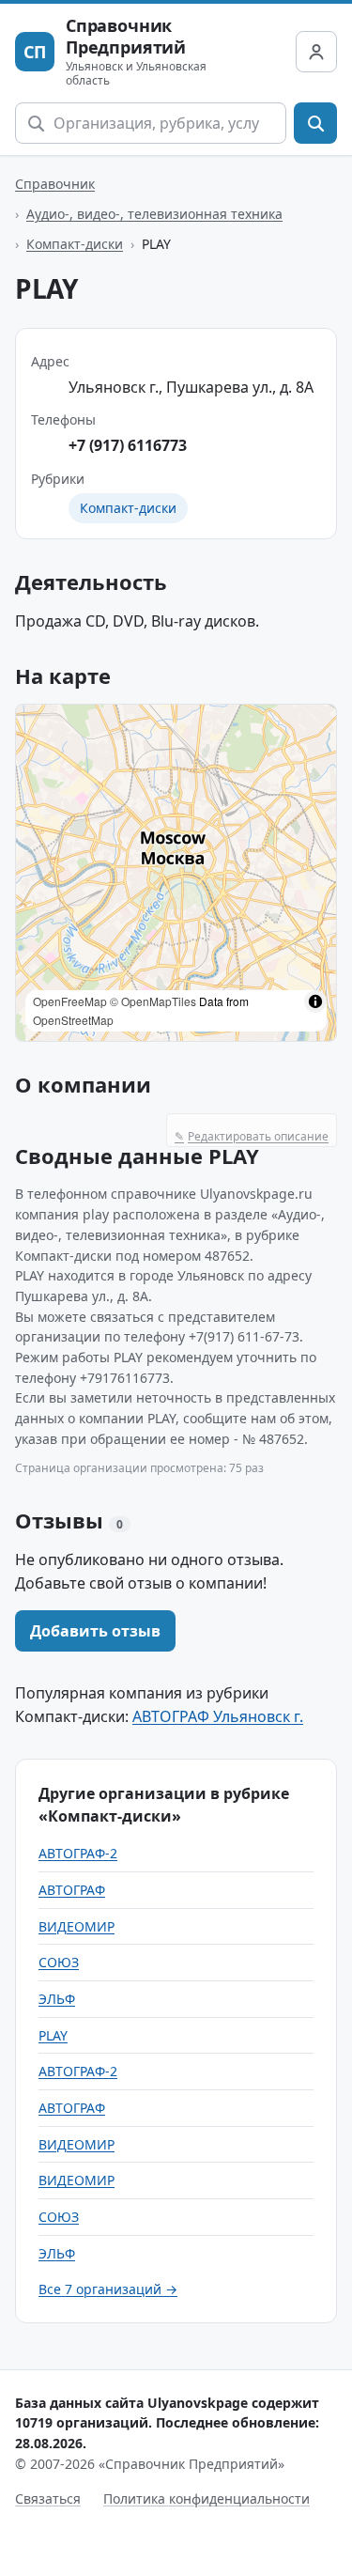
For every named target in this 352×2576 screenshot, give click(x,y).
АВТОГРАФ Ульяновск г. (218, 1716)
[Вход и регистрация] (316, 52)
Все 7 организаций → (108, 2289)
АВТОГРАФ (72, 1890)
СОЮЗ (59, 1962)
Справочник (55, 184)
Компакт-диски (75, 244)
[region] (176, 873)
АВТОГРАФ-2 (78, 1853)
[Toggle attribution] (315, 1001)
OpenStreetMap (73, 1020)
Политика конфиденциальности (207, 2498)
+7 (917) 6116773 (128, 445)
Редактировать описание (252, 1136)
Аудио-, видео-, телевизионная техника (154, 214)
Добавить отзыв (95, 1631)
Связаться (48, 2498)
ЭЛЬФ (57, 1999)
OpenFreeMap (70, 1001)
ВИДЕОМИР (77, 1926)
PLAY (53, 2035)
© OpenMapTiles (153, 1001)
